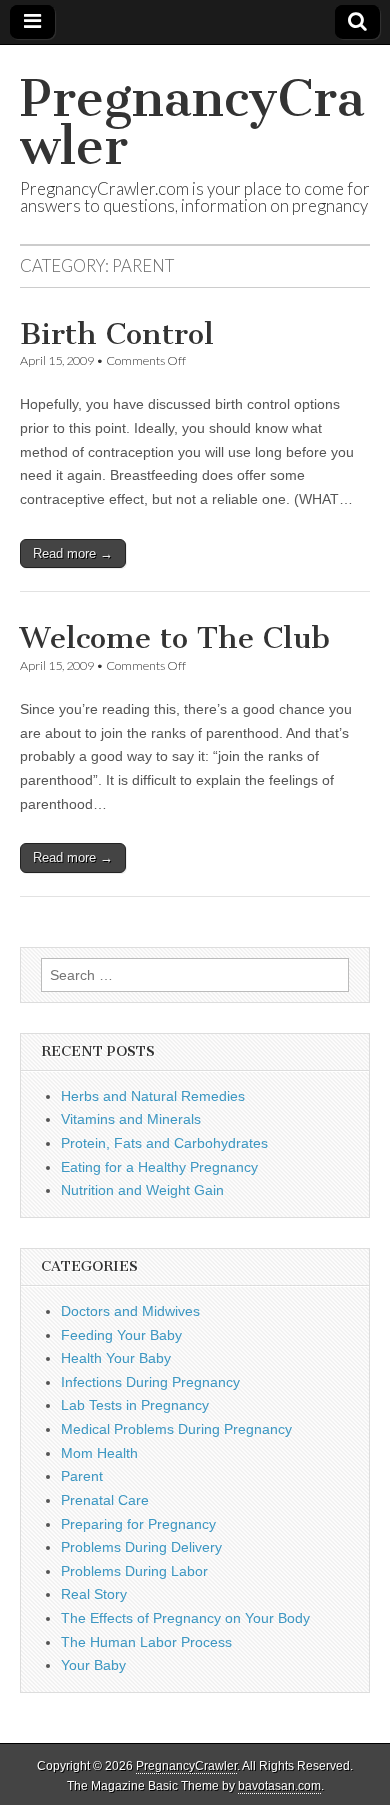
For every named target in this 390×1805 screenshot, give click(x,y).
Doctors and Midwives (130, 1311)
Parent (82, 1476)
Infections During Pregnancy (150, 1382)
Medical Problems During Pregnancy (176, 1429)
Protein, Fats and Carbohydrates (164, 1143)
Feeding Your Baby (121, 1335)
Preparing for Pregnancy (138, 1524)
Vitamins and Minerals (131, 1119)
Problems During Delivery (141, 1547)
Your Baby (93, 1665)
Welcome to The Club (175, 638)
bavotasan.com (279, 1786)
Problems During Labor (134, 1571)
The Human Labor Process (146, 1642)
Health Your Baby (116, 1358)
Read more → (73, 553)
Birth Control (117, 334)
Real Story (94, 1594)
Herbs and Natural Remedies (153, 1096)
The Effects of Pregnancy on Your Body (185, 1618)
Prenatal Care (105, 1500)
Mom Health (99, 1453)
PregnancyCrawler (192, 122)
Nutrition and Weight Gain (142, 1190)
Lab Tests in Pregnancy (135, 1405)
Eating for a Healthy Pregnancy (159, 1167)
